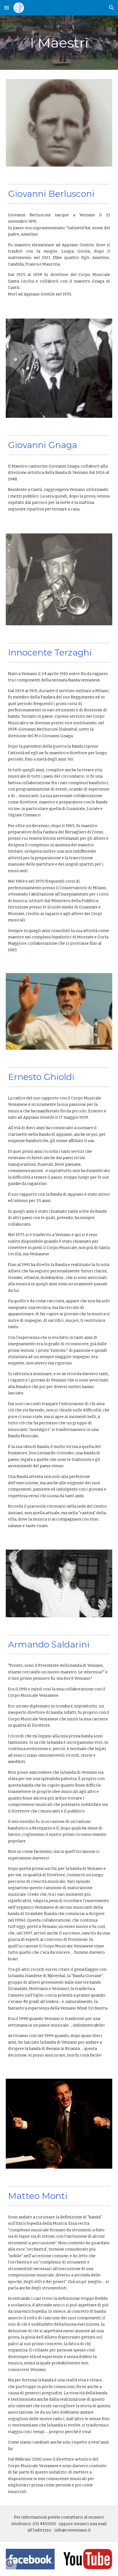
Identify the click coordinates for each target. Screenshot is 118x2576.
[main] (59, 43)
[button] (7, 8)
